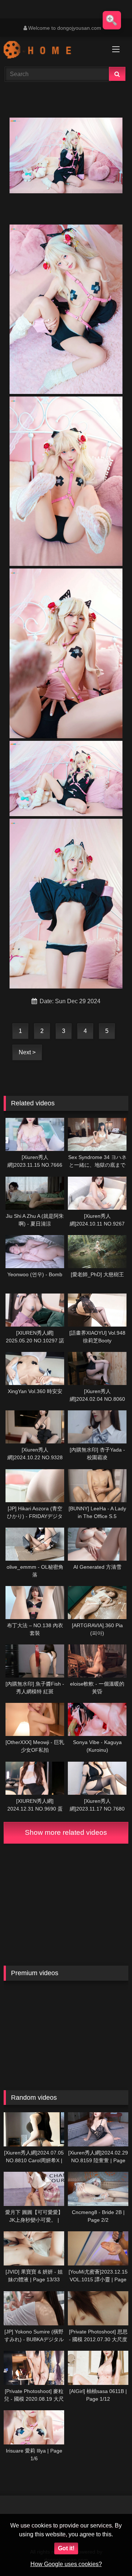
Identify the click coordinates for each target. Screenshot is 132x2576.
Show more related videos (66, 1832)
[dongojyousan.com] (54, 51)
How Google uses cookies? (66, 2564)
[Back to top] (109, 2554)
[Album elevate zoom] (112, 20)
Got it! (66, 2548)
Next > (27, 1052)
